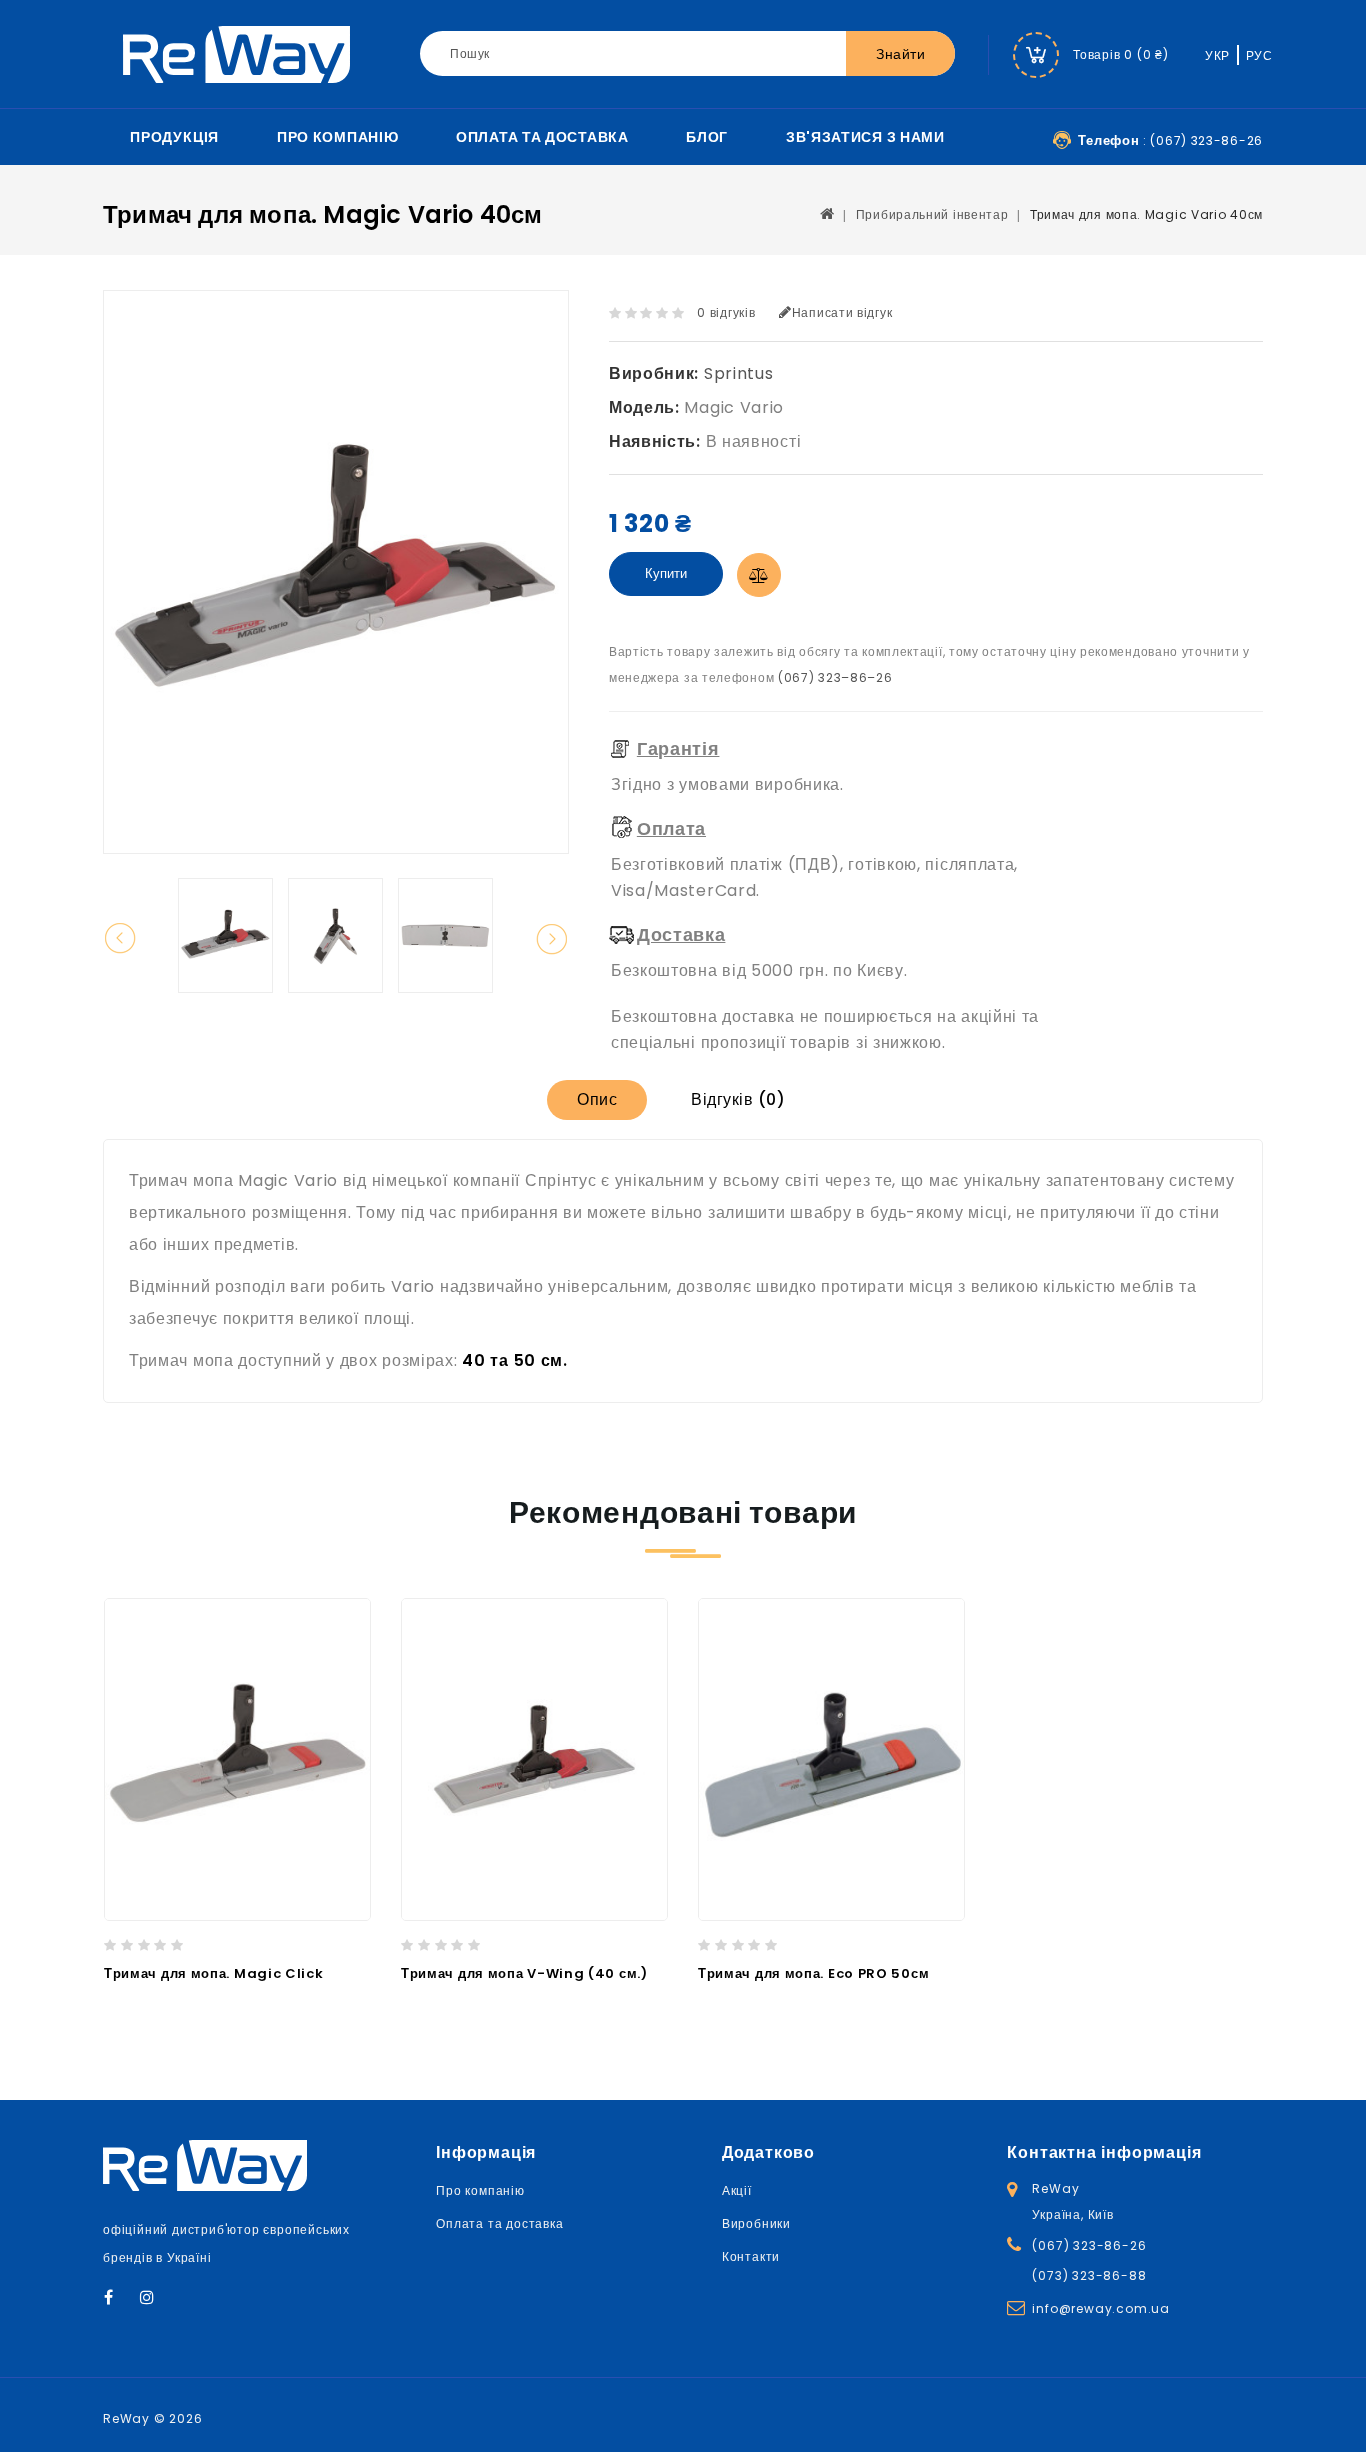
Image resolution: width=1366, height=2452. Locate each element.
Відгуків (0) (738, 1099)
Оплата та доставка (542, 137)
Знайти (900, 54)
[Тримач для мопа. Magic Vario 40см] (226, 935)
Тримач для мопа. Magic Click (214, 1973)
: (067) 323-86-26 (1170, 140)
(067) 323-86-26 (1089, 2245)
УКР (1217, 55)
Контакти (751, 2256)
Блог (707, 137)
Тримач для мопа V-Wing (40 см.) (524, 1973)
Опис (597, 1099)
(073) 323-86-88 (1089, 2275)
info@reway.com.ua (1101, 2308)
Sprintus (739, 373)
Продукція (174, 137)
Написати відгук (842, 312)
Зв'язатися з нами (865, 137)
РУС (1259, 55)
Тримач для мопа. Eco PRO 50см (813, 1973)
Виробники (756, 2223)
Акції (737, 2190)
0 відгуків (726, 312)
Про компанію (337, 137)
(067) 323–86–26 (835, 677)
